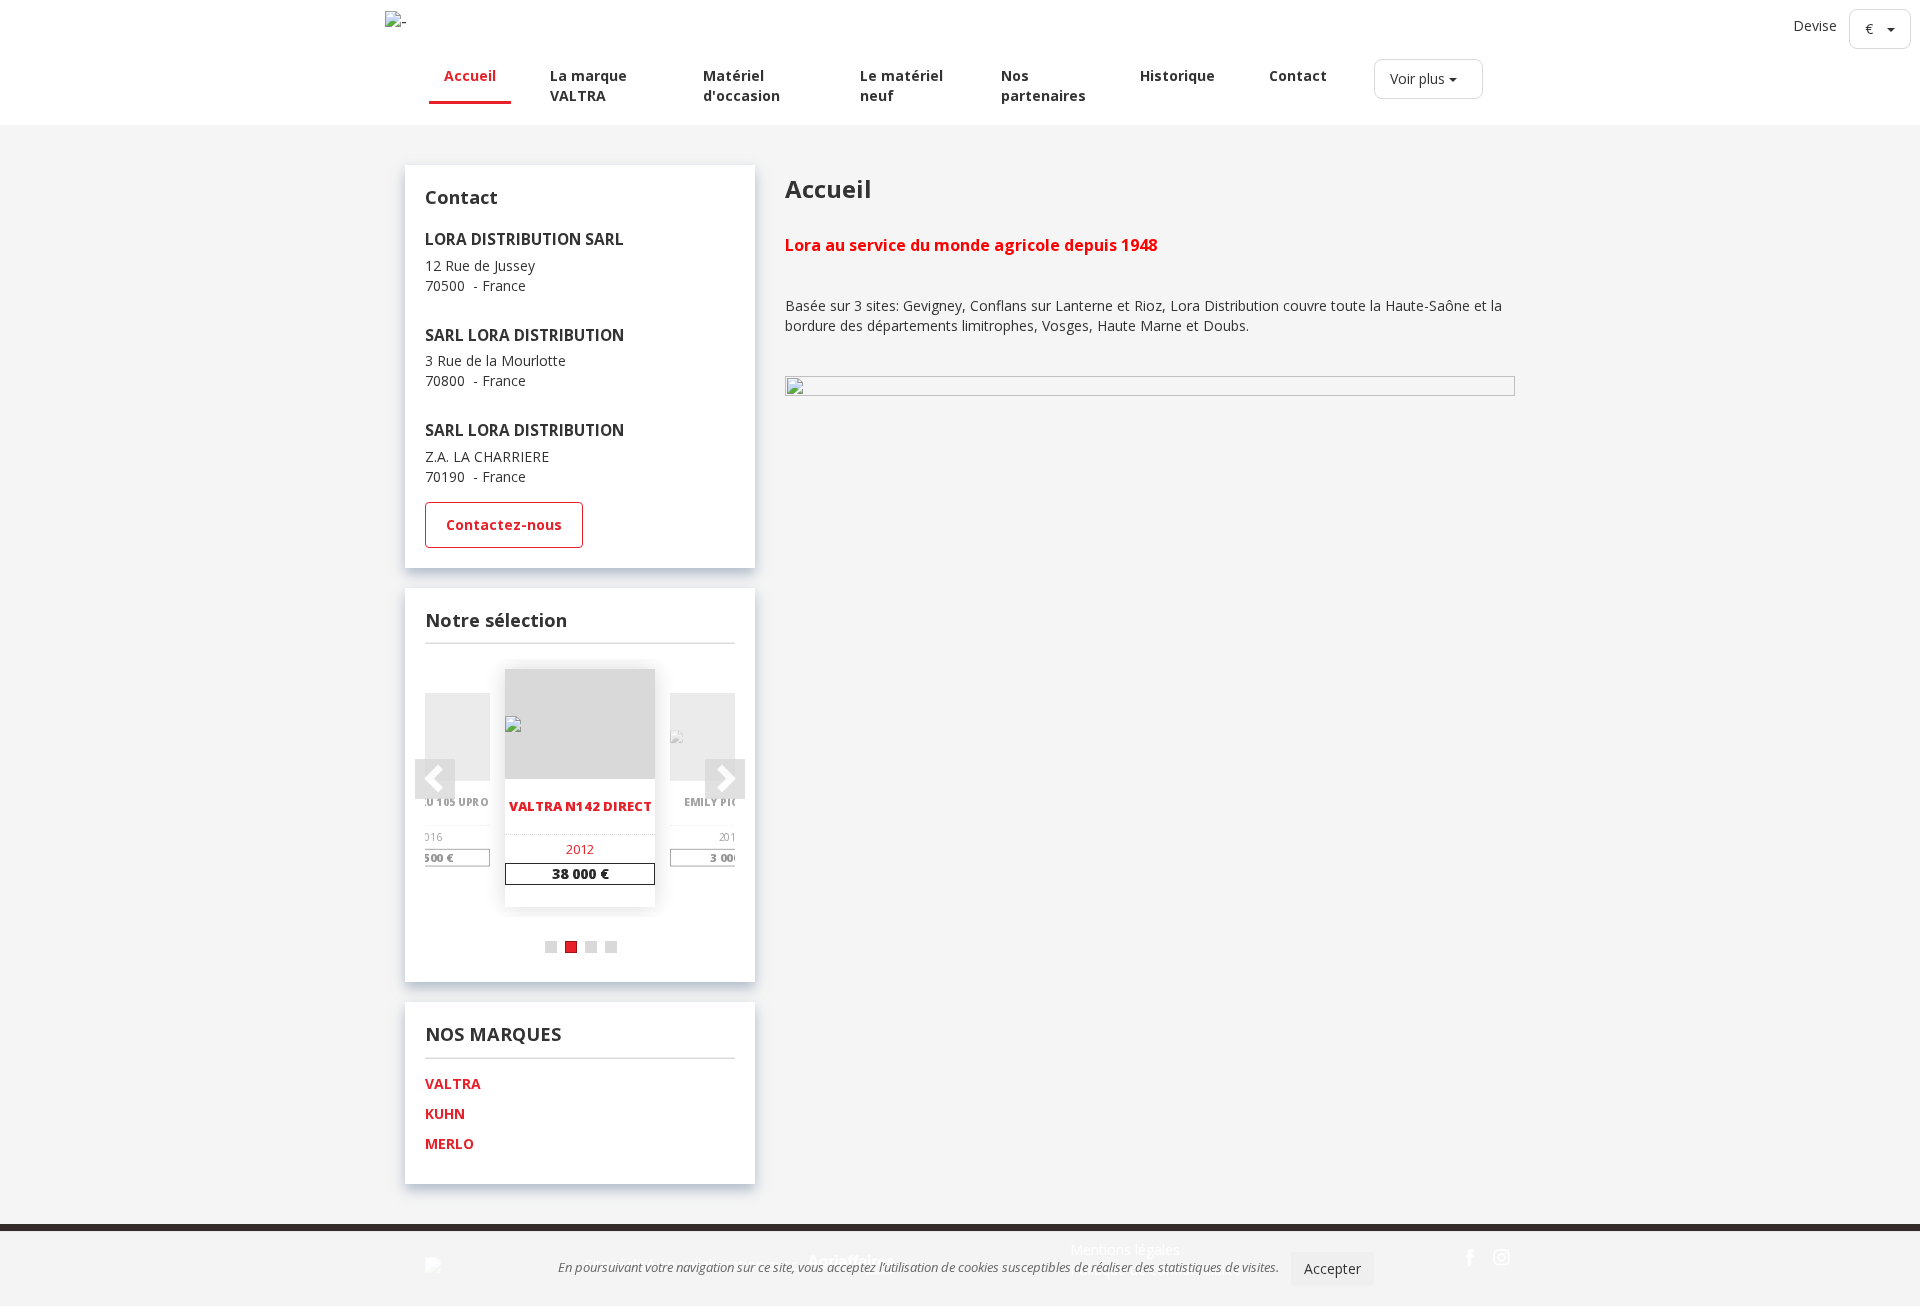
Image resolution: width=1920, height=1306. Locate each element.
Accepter (1332, 1268)
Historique (1177, 75)
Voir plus (1419, 78)
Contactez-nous (504, 524)
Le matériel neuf (901, 85)
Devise (1815, 25)
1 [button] (551, 947)
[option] (580, 788)
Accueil (470, 75)
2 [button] (571, 947)
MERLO (449, 1143)
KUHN (445, 1113)
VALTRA (453, 1083)
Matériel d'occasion (741, 85)
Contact (1298, 75)
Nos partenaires (1043, 85)
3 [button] (591, 947)
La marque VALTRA (588, 85)
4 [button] (611, 947)
